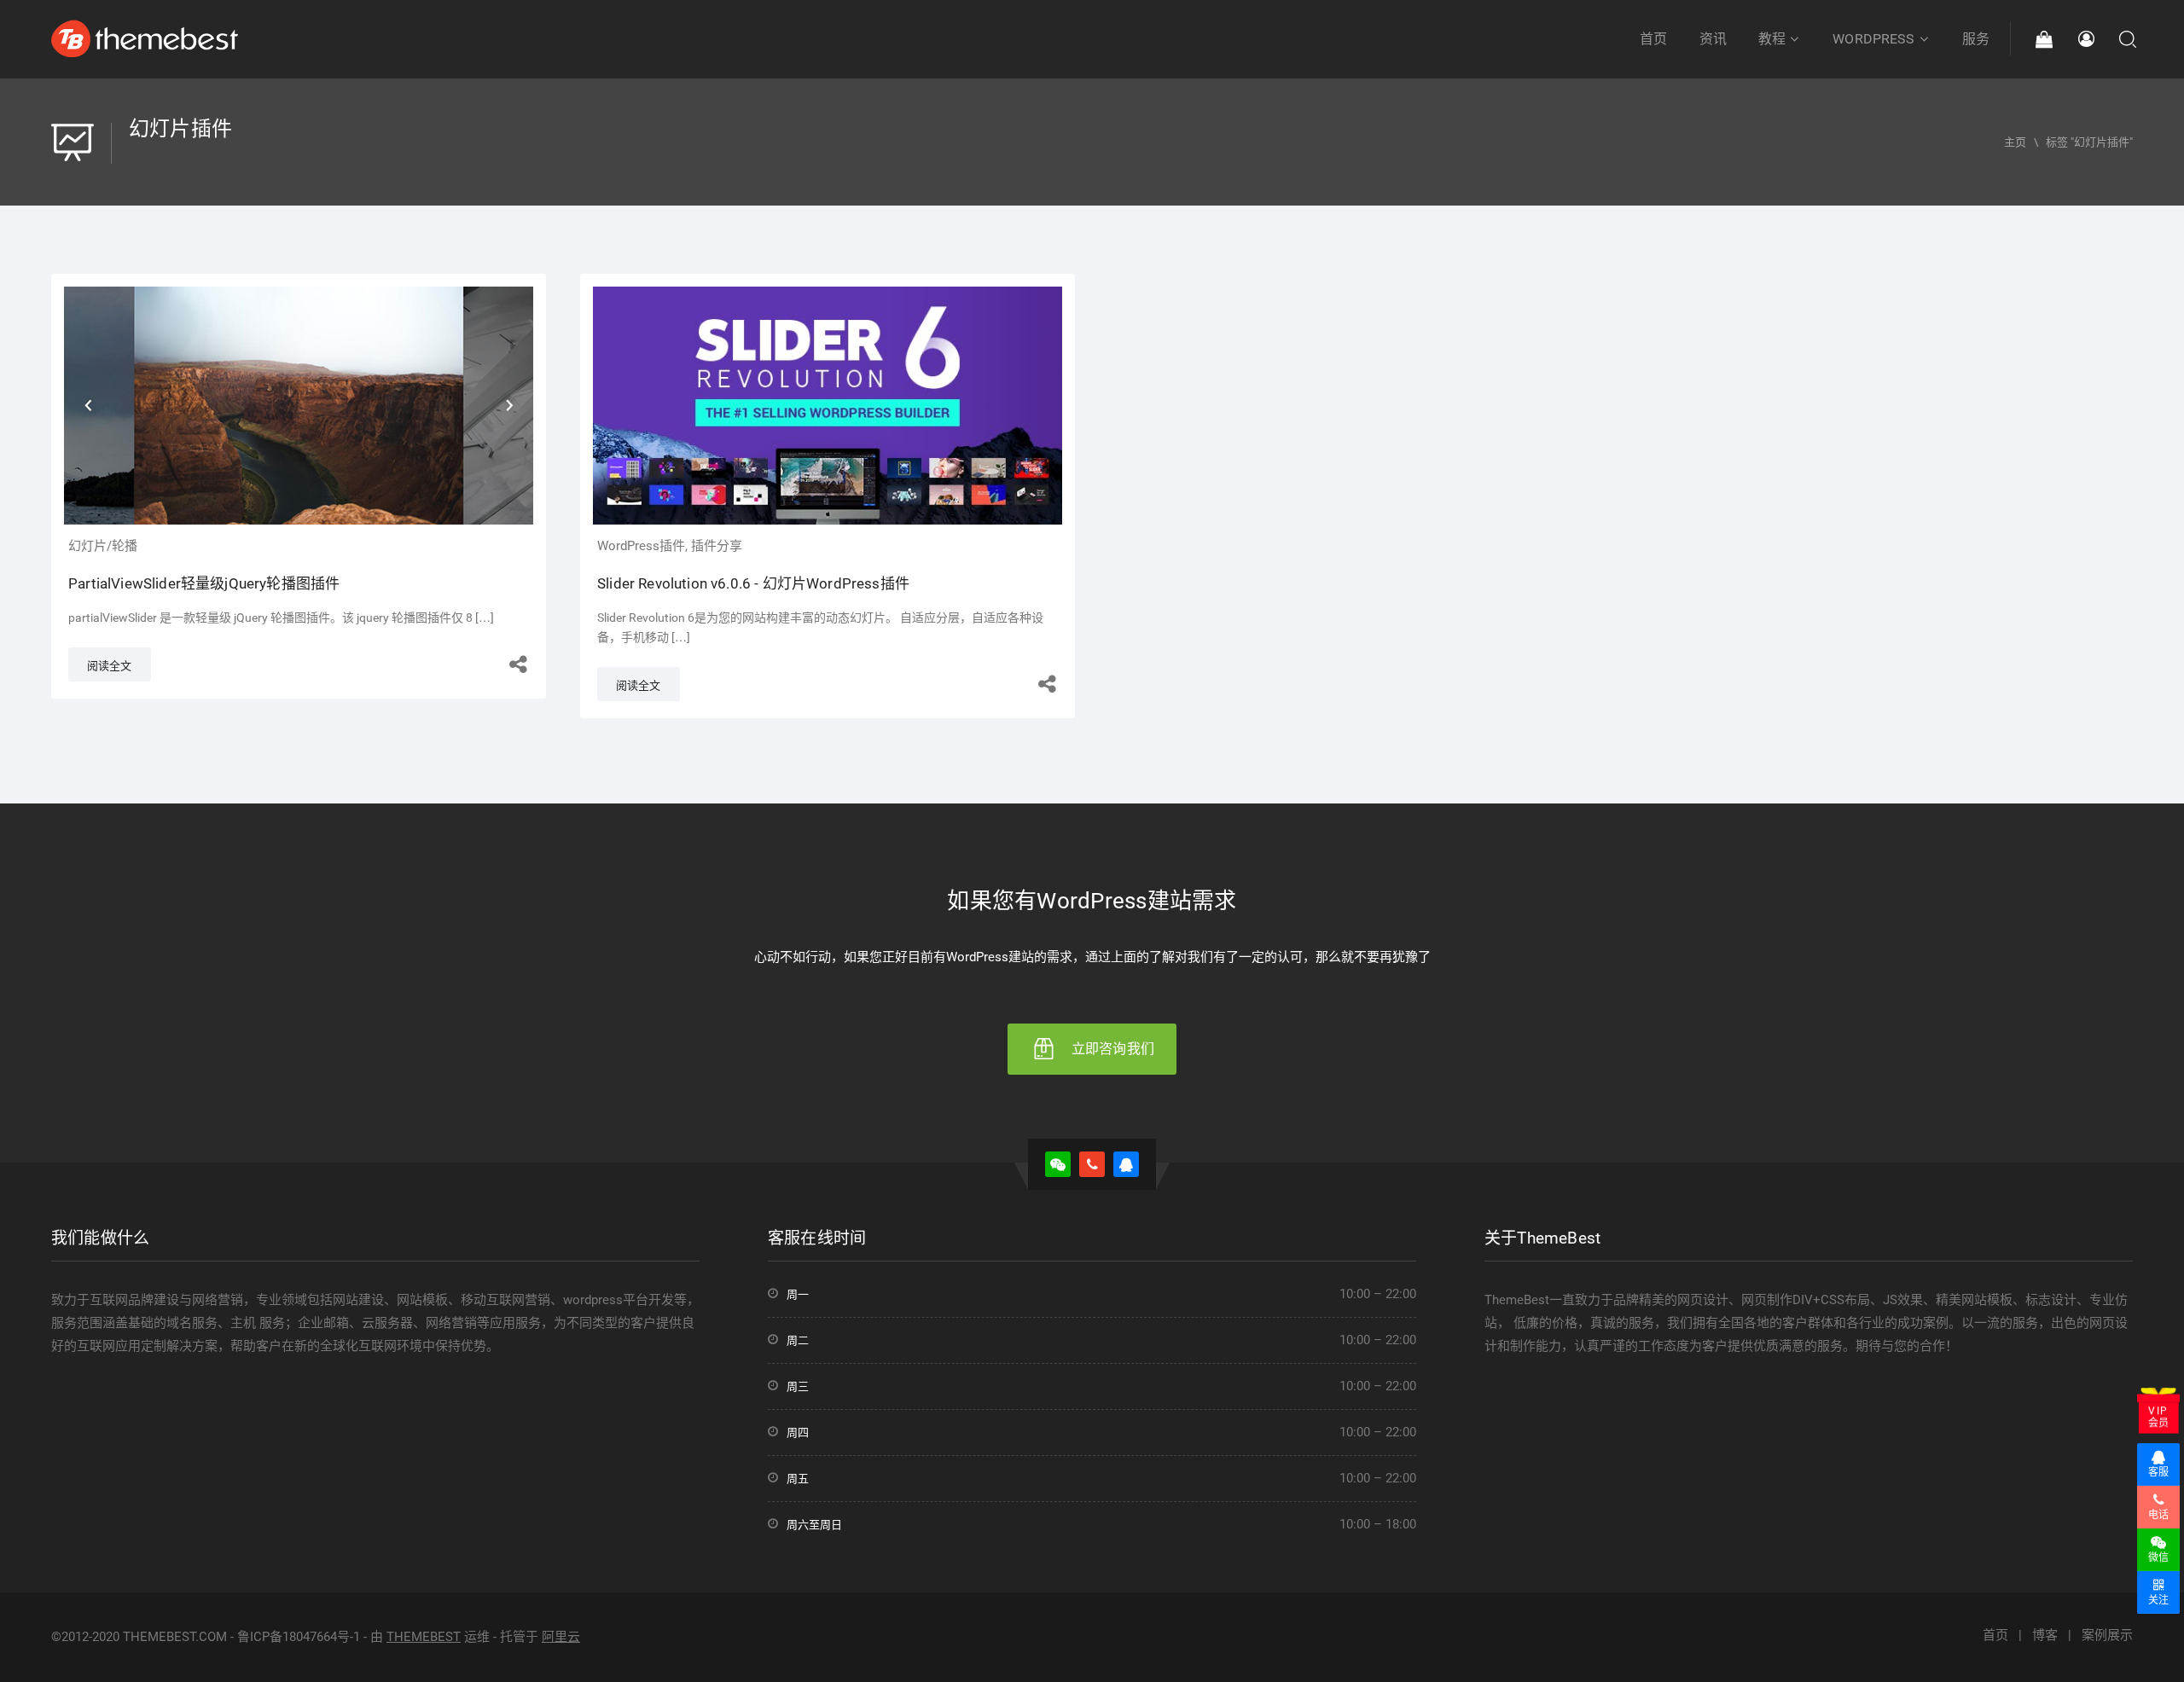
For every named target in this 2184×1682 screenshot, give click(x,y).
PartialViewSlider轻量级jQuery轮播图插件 (204, 583)
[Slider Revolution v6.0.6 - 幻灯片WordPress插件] (828, 400)
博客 (2045, 1635)
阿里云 (561, 1637)
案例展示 (2107, 1635)
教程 (1772, 39)
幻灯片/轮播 (103, 546)
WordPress (1873, 39)
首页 (1653, 39)
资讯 (1713, 39)
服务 (1976, 39)
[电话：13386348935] (1092, 1164)
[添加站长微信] (1058, 1164)
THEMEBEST (424, 1637)
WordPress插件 (641, 546)
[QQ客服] (1126, 1164)
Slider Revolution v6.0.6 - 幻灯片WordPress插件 (753, 583)
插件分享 (717, 546)
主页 (2015, 142)
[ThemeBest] (145, 38)
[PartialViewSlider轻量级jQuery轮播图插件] (299, 400)
